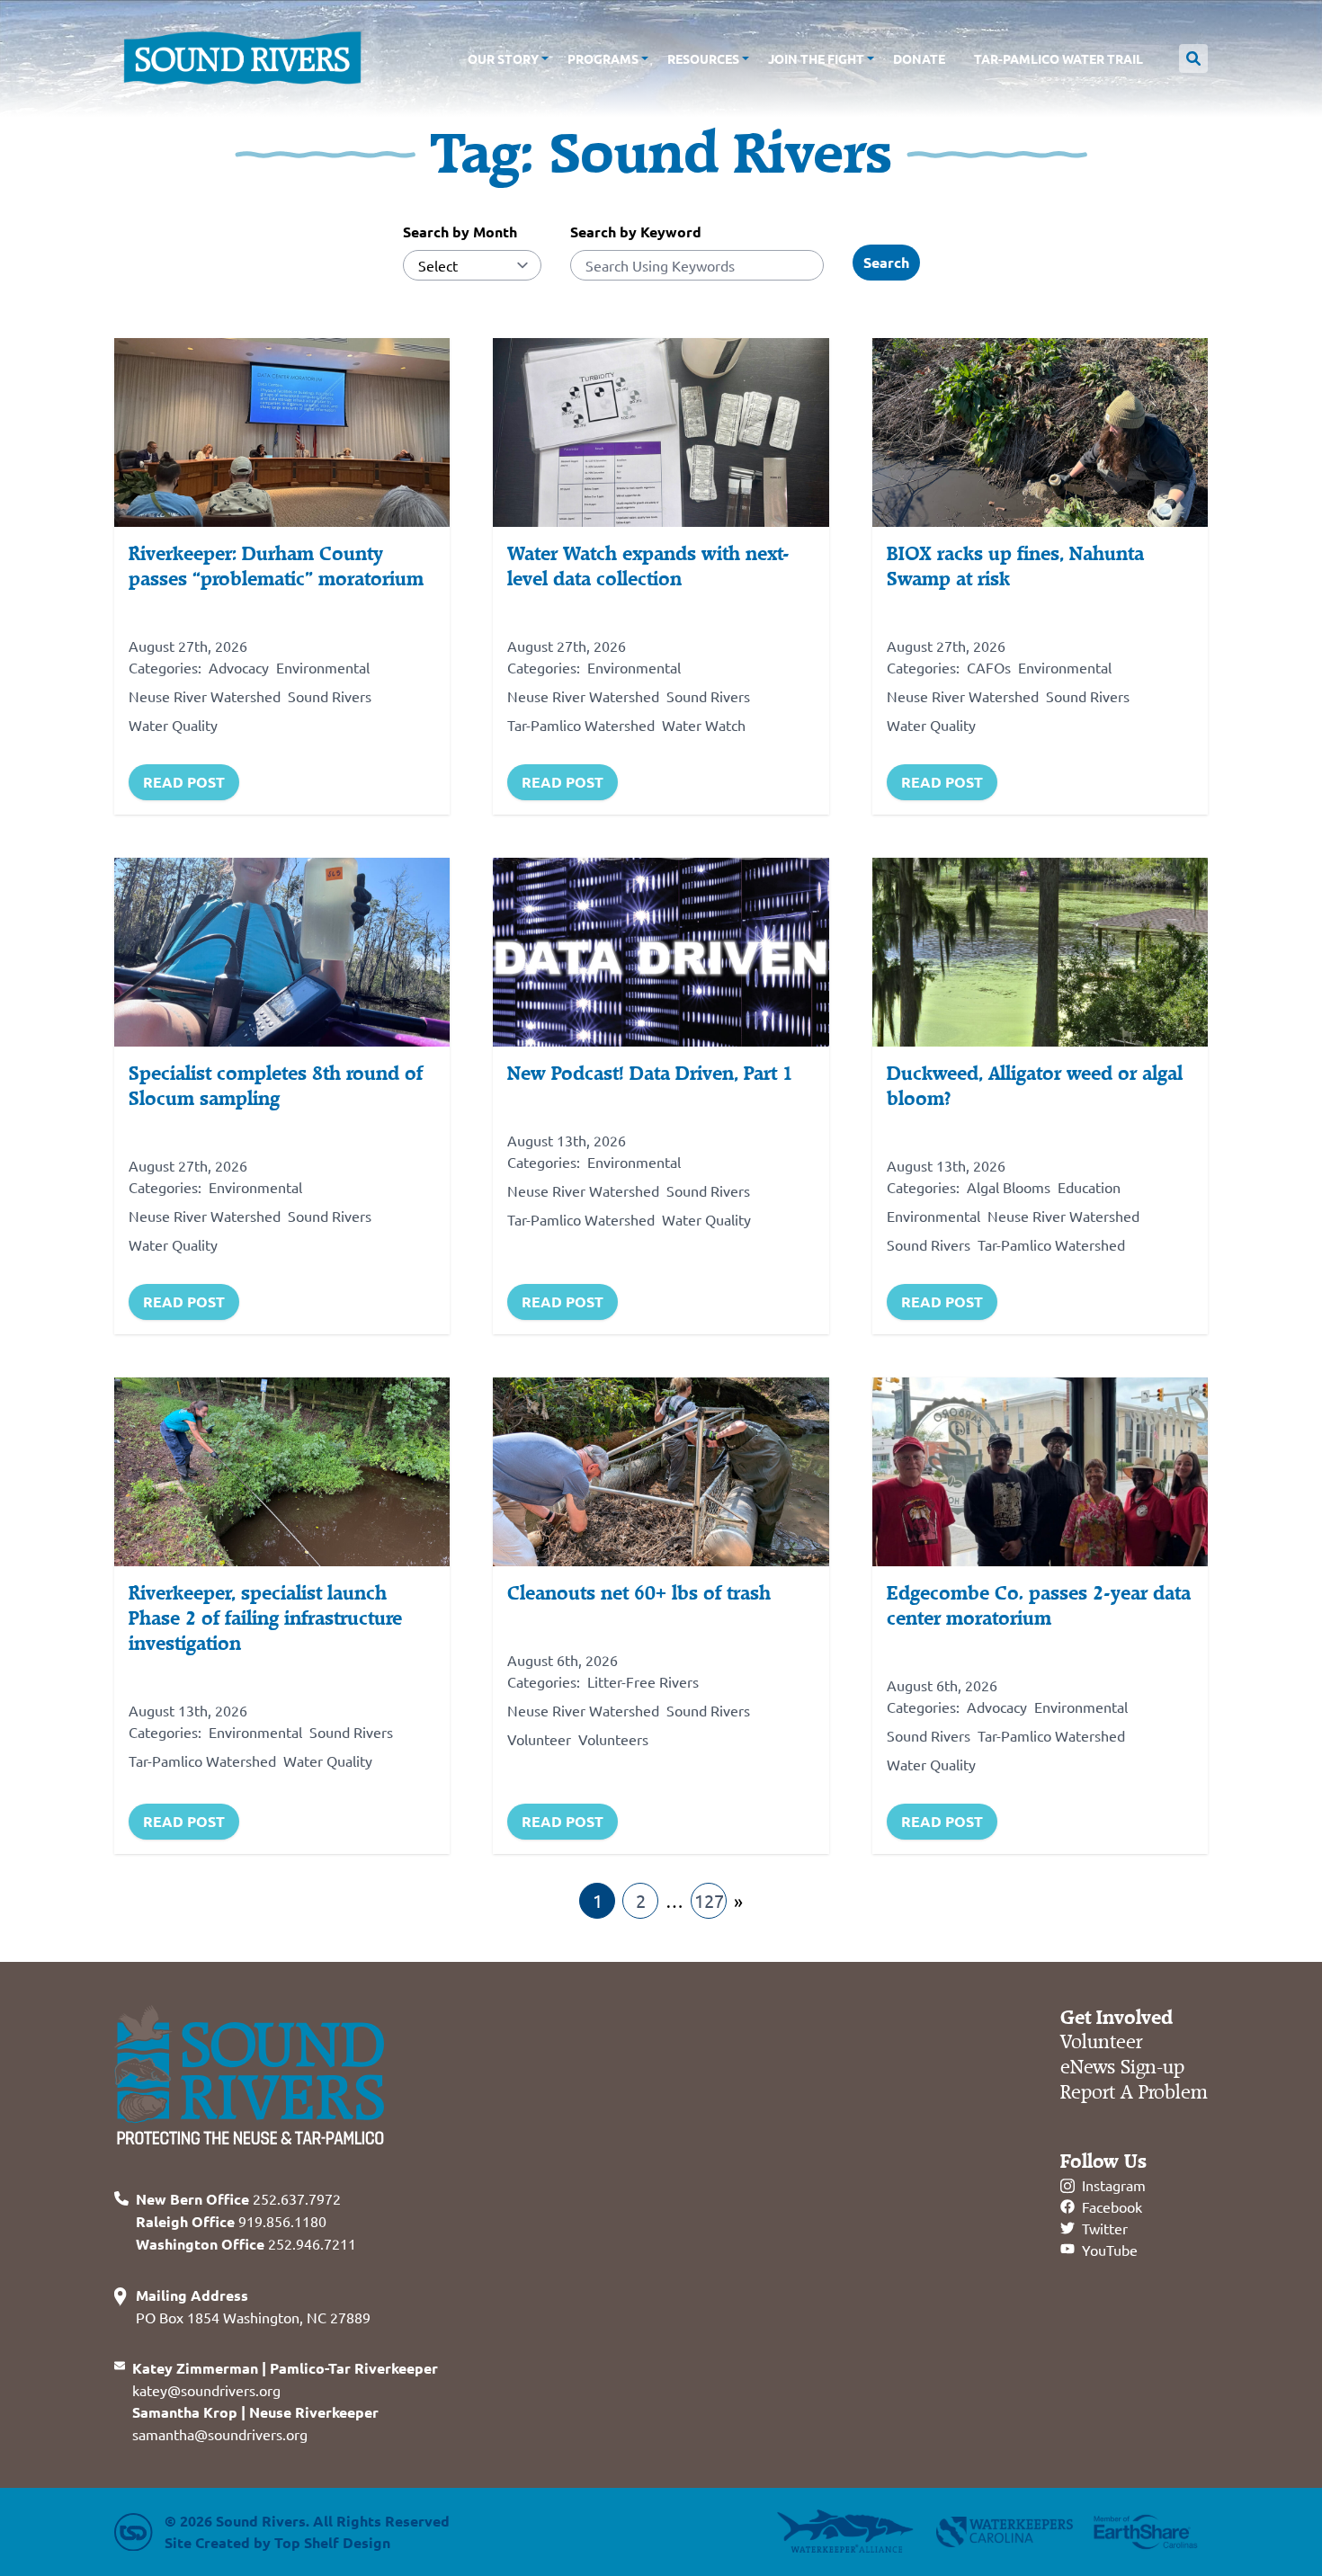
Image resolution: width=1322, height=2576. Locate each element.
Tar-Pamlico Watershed (581, 725)
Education (1089, 1187)
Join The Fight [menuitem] (816, 58)
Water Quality (173, 725)
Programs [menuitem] (603, 58)
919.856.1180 (231, 2221)
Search (886, 262)
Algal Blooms (1009, 1187)
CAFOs (989, 667)
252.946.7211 (246, 2243)
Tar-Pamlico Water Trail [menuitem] (1058, 58)
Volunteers (613, 1739)
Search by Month (460, 232)
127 (709, 1900)
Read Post (184, 782)
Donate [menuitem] (919, 58)
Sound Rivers (330, 696)
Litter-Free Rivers (643, 1681)
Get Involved (1117, 2018)
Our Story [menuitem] (503, 58)
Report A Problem (1134, 2093)
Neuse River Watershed (205, 696)
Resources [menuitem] (703, 58)
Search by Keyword (636, 232)
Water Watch (704, 725)
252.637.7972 (238, 2198)
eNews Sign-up (1122, 2068)
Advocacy (239, 667)
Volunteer (539, 1739)
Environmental (323, 667)
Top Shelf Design (332, 2542)
